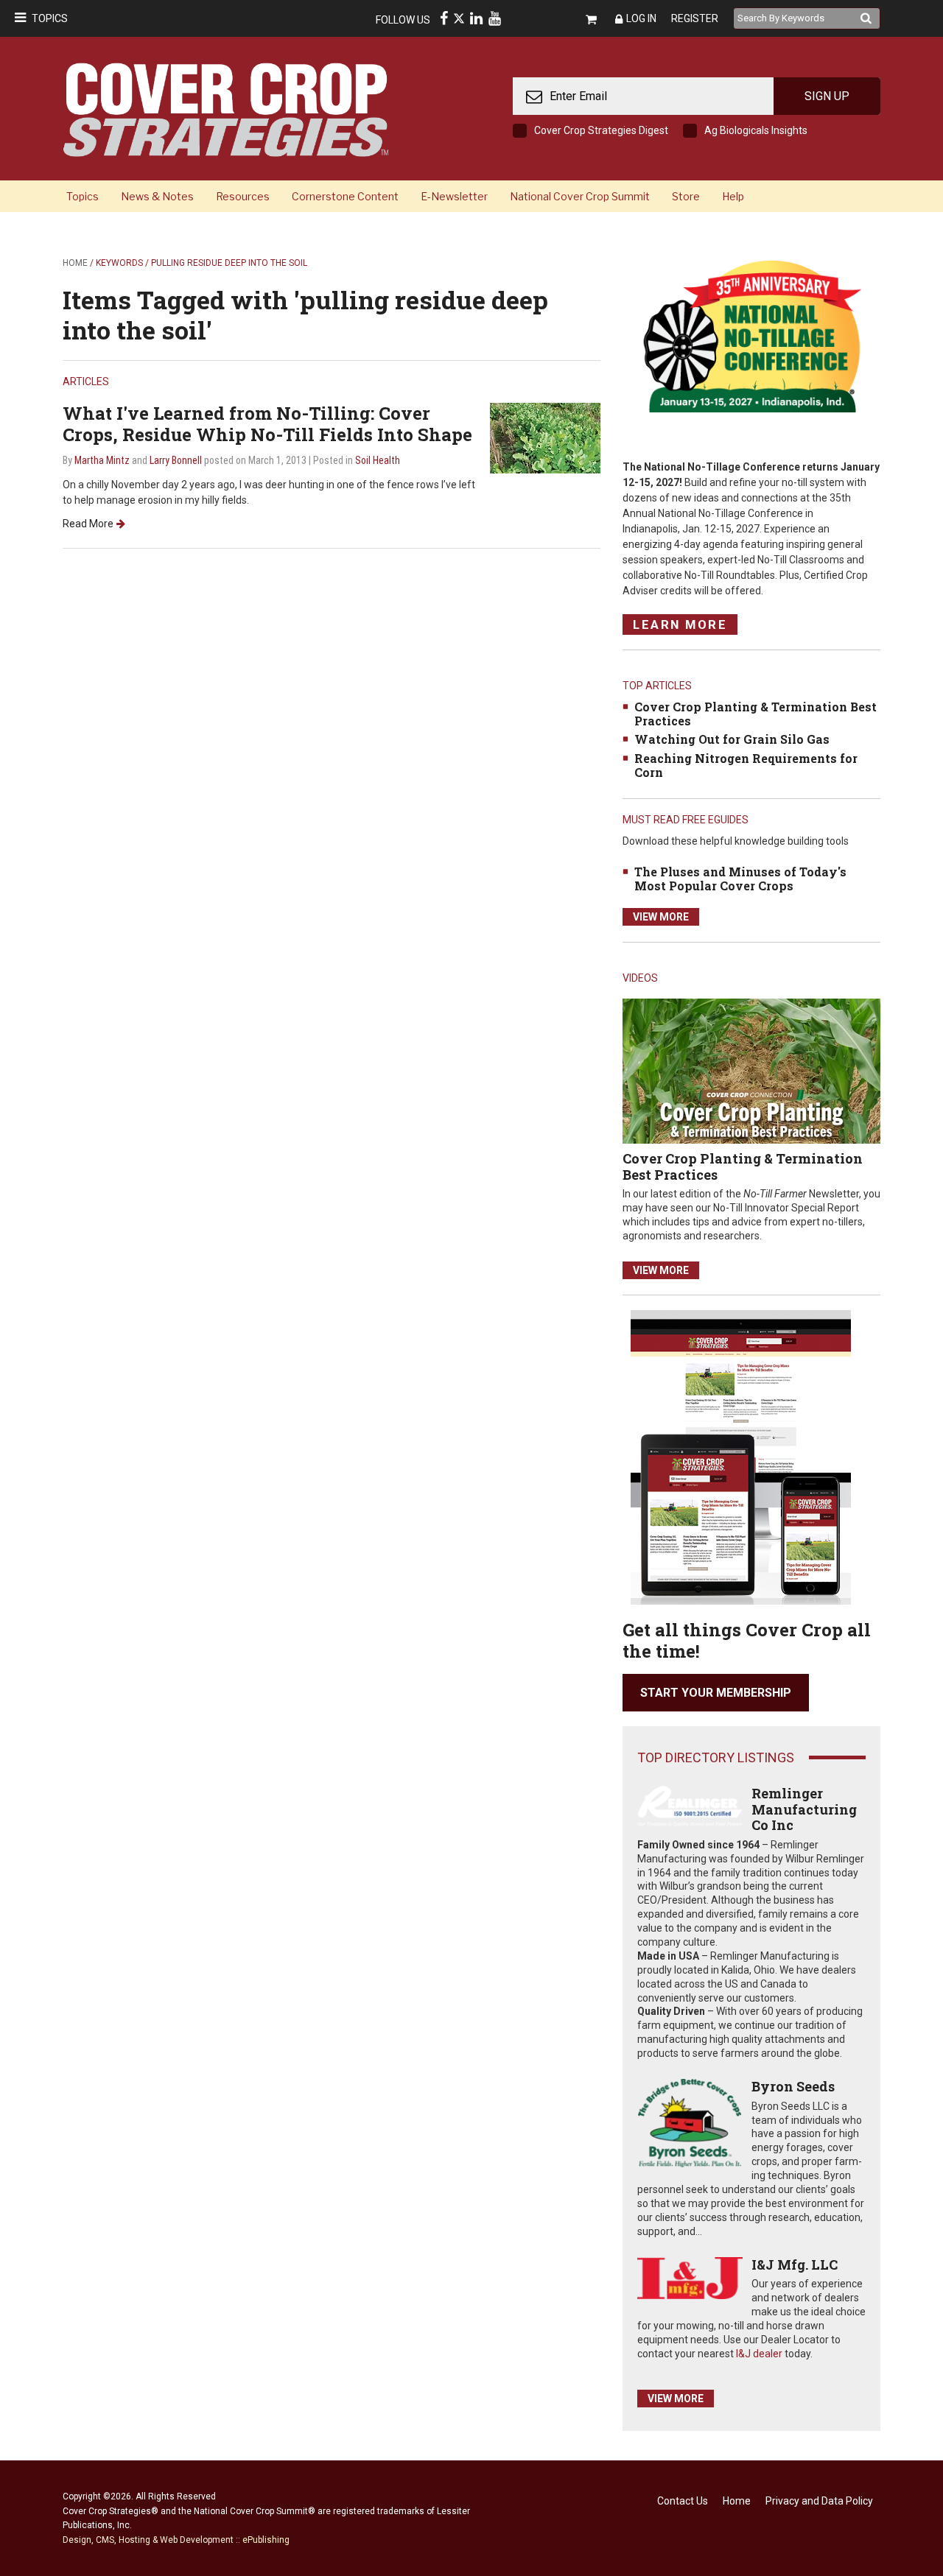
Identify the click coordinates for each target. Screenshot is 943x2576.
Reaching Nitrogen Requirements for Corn (746, 765)
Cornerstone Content (345, 196)
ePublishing (266, 2540)
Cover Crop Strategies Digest (601, 130)
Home (75, 263)
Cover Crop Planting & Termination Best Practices (756, 714)
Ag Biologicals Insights (756, 130)
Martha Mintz (102, 460)
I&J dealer (759, 2354)
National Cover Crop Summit (580, 196)
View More (661, 917)
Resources (243, 196)
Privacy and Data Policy (819, 2501)
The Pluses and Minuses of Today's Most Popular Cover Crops (740, 879)
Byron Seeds (793, 2086)
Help (733, 196)
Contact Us (683, 2501)
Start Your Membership (716, 1693)
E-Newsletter (454, 196)
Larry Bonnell (176, 460)
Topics (50, 18)
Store (686, 196)
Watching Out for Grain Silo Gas (732, 739)
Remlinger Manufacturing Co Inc (804, 1809)
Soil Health (378, 460)
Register (695, 18)
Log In (641, 18)
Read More (88, 524)
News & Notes (157, 196)
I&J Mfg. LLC (795, 2264)
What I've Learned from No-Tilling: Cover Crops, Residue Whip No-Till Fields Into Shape (267, 424)
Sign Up (827, 96)
